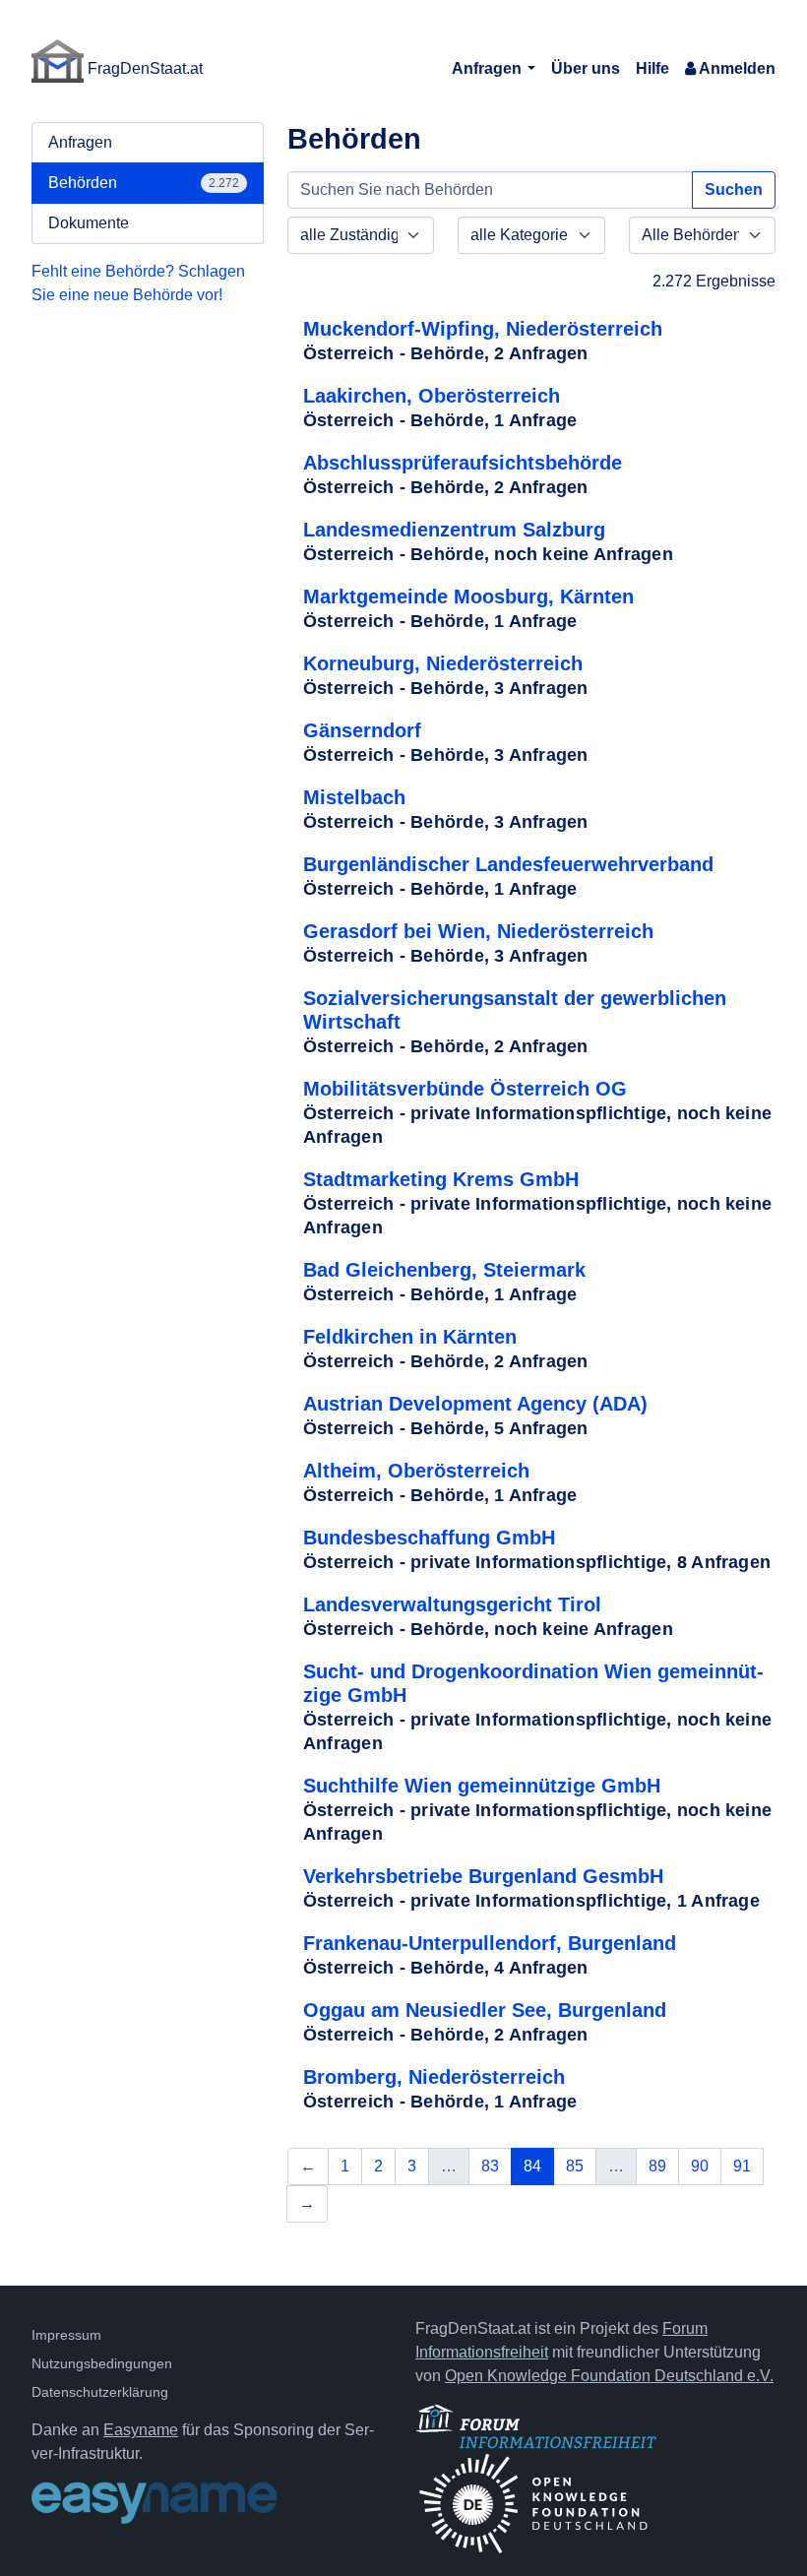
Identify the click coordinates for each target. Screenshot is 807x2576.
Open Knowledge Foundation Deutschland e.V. (609, 2376)
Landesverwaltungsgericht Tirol (452, 1604)
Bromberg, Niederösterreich (434, 2077)
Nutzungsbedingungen (102, 2363)
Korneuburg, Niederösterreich (443, 663)
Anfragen (489, 68)
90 (700, 2166)
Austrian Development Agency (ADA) (475, 1404)
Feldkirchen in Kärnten (410, 1337)
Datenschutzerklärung (100, 2392)
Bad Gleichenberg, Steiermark (444, 1270)
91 (742, 2166)
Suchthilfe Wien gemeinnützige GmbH (482, 1786)
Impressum (66, 2335)
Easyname (141, 2430)
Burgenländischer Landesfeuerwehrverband (508, 864)
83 (490, 2166)
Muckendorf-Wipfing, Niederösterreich (483, 329)
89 (657, 2166)
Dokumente (89, 223)
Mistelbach (354, 797)
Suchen (734, 189)
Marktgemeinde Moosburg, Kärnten (468, 597)
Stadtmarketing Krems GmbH (441, 1179)
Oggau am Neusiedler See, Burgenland (485, 2010)
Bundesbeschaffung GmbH (429, 1538)
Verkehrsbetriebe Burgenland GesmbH (483, 1876)
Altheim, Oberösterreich (416, 1471)
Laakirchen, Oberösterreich (432, 396)
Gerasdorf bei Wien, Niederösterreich (478, 931)
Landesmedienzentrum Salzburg (454, 530)
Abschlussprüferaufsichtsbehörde (463, 463)
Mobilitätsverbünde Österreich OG (465, 1089)
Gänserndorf (362, 730)
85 (575, 2166)
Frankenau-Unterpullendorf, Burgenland (490, 1943)
